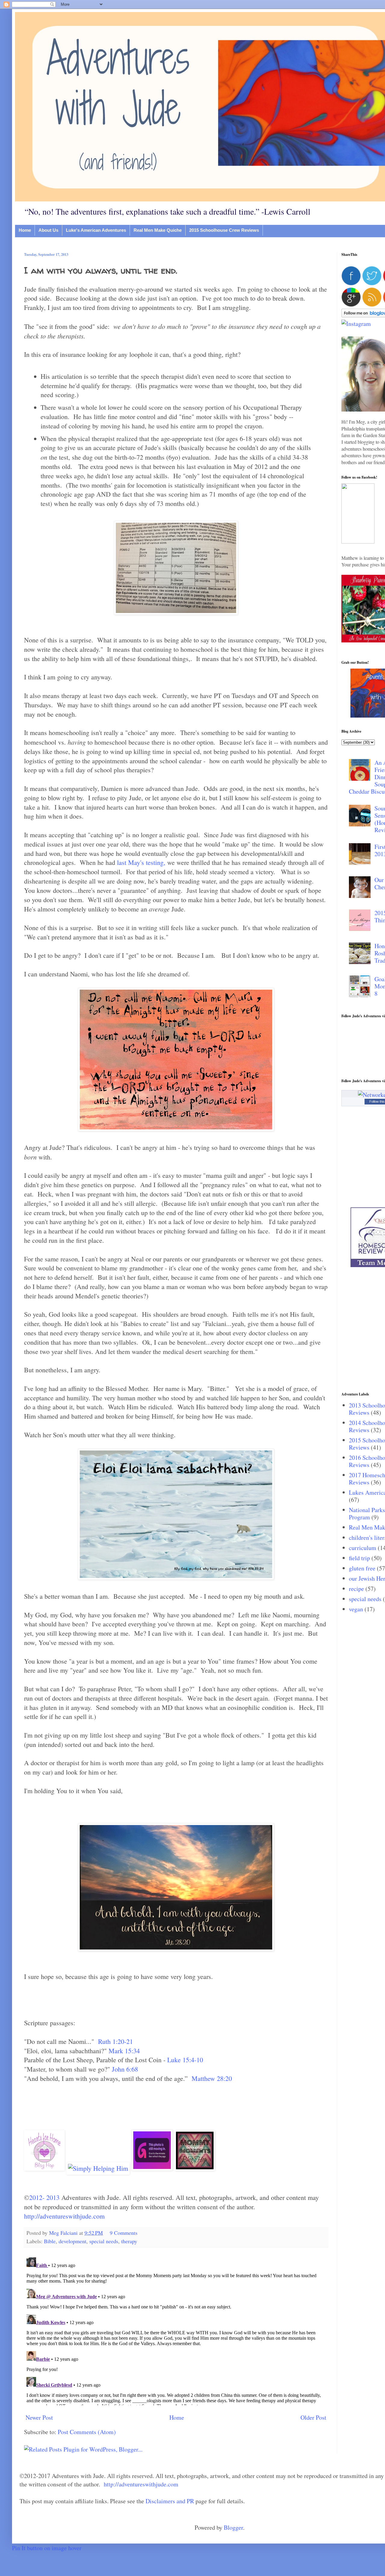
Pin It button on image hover (47, 2548)
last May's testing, (141, 862)
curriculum (363, 1548)
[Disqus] (176, 2330)
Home (25, 230)
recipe (356, 1589)
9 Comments (124, 2233)
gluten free (362, 1568)
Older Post (313, 2417)
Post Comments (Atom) (87, 2432)
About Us (48, 230)
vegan (356, 1609)
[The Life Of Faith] (195, 2168)
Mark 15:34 (124, 2051)
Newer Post (39, 2417)
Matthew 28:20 (212, 2078)
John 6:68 (125, 2069)
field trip (359, 1558)
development (72, 2241)
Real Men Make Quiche (158, 230)
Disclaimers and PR (170, 2501)
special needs (104, 2241)
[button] (358, 541)
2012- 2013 (44, 2197)
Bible (50, 2241)
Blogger (233, 2527)
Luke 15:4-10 (185, 2060)
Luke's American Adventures (96, 230)
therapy (129, 2241)
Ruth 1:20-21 (115, 2041)
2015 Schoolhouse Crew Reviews (224, 230)
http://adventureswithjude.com (64, 2216)
